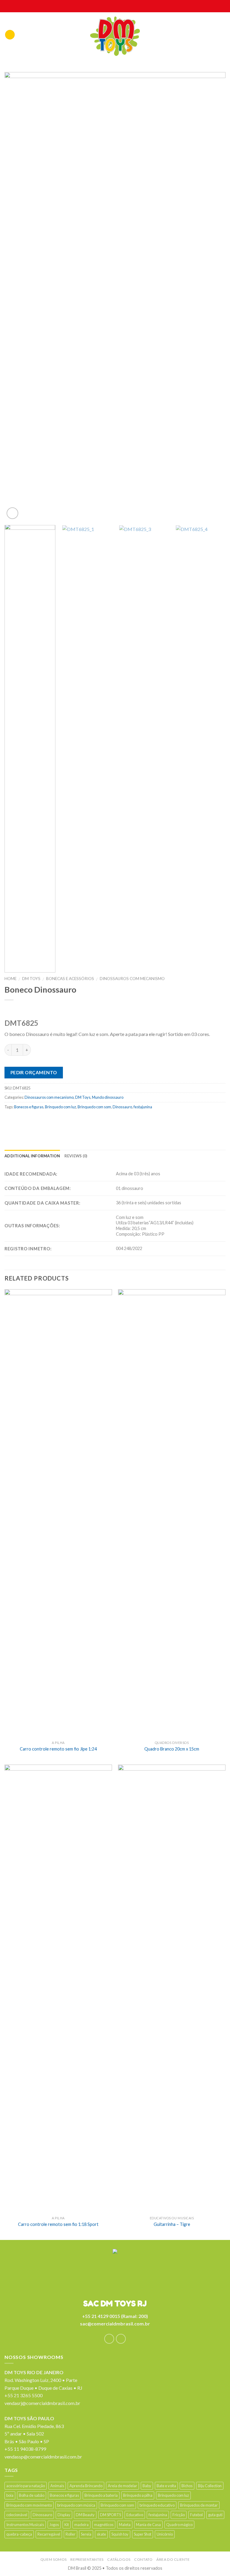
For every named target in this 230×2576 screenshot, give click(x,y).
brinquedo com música (76, 2505)
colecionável (17, 2515)
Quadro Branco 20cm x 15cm (172, 1749)
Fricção (179, 2515)
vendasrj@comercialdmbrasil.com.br (42, 2403)
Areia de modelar (122, 2486)
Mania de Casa (148, 2525)
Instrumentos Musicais (25, 2525)
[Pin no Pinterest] (57, 1120)
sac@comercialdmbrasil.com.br (115, 2324)
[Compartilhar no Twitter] (33, 1120)
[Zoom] (12, 513)
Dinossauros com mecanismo (132, 979)
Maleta (125, 2525)
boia (10, 2495)
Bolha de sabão (32, 2495)
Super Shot (143, 2534)
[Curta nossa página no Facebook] (109, 2339)
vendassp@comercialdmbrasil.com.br (43, 2457)
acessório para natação (26, 2486)
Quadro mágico (179, 2525)
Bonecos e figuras (29, 1107)
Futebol (196, 2515)
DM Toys (31, 979)
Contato (143, 2559)
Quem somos (54, 2559)
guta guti (215, 2515)
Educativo (135, 2515)
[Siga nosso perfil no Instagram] (121, 2339)
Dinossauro (122, 1107)
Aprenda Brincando (86, 2486)
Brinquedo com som (94, 1107)
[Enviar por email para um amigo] (45, 1120)
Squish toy (120, 2534)
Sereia (86, 2534)
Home (10, 979)
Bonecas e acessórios (70, 979)
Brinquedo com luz (60, 1107)
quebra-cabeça (19, 2534)
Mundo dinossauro (108, 1097)
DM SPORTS (111, 2515)
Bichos (187, 2486)
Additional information (32, 1156)
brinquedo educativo (157, 2505)
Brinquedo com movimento (29, 2505)
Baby (147, 2486)
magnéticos (104, 2525)
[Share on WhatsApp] (10, 1120)
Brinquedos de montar (199, 2505)
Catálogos (119, 2559)
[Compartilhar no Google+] (68, 1120)
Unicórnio (165, 2534)
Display (64, 2515)
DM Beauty (85, 2515)
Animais (57, 2486)
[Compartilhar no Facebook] (22, 1120)
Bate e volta (166, 2486)
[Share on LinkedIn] (80, 1120)
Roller (71, 2534)
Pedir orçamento (34, 1072)
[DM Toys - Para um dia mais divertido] (115, 36)
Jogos (54, 2525)
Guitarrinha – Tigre (172, 2224)
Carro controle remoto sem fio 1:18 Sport (58, 2224)
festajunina (143, 1107)
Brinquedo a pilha (138, 2495)
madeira (81, 2525)
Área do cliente (173, 2559)
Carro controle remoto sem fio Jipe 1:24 (58, 1749)
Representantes (87, 2559)
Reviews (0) (76, 1156)
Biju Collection (210, 2486)
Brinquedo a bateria (101, 2495)
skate (101, 2534)
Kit (67, 2525)
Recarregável (49, 2534)
